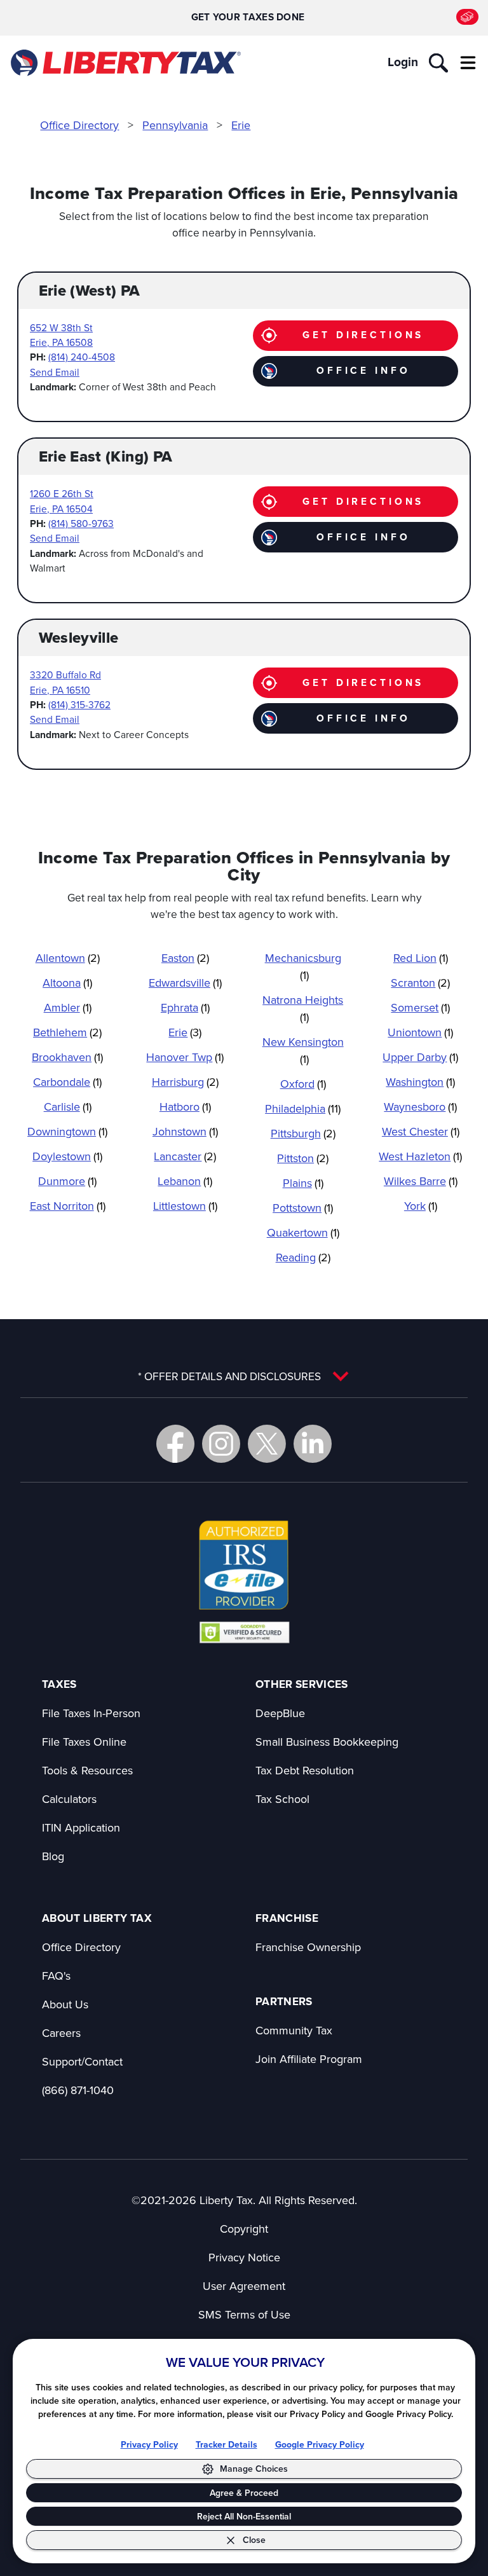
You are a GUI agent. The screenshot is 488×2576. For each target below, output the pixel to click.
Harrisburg (185, 1082)
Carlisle (68, 1106)
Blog (53, 1856)
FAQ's (56, 1976)
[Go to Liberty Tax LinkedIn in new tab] (313, 1444)
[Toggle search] (438, 63)
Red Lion (421, 958)
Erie (241, 125)
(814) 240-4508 (82, 357)
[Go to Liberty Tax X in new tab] (267, 1444)
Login (403, 62)
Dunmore (67, 1181)
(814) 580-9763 (81, 523)
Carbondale (67, 1082)
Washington (420, 1082)
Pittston (303, 1158)
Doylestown (67, 1156)
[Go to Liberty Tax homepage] (125, 63)
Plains (303, 1183)
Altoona (67, 983)
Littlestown (185, 1206)
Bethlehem (67, 1032)
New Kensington (303, 1050)
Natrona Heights (303, 1008)
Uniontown (420, 1032)
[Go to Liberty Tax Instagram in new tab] (221, 1444)
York (421, 1206)
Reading (303, 1257)
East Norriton (68, 1206)
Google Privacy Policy (320, 2445)
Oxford (303, 1084)
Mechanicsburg (303, 966)
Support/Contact (82, 2061)
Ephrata (185, 1007)
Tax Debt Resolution (305, 1770)
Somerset (420, 1007)
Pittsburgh (303, 1133)
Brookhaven (67, 1057)
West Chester (421, 1131)
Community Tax (294, 2030)
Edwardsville (185, 983)
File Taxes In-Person (91, 1713)
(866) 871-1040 (78, 2090)
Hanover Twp (185, 1057)
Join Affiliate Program (309, 2059)
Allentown (68, 958)
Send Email (55, 372)
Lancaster (185, 1156)
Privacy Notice (244, 2257)
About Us (65, 2004)
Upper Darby (420, 1057)
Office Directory (79, 125)
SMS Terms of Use (244, 2314)
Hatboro (185, 1106)
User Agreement (244, 2286)
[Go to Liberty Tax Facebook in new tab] (175, 1444)
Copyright (244, 2229)
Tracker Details (227, 2445)
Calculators (69, 1799)
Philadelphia (303, 1108)
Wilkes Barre (421, 1181)
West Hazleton (420, 1156)
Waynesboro (420, 1106)
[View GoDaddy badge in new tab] (244, 1632)
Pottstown (303, 1208)
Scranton (420, 983)
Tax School (282, 1799)
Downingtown (67, 1131)
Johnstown (185, 1131)
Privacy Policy (149, 2445)
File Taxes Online (84, 1742)
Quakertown (303, 1232)
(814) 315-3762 (79, 704)
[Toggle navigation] (468, 63)
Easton (185, 958)
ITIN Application (81, 1827)
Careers (61, 2033)
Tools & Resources (87, 1770)
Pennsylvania (175, 125)
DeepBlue (280, 1713)
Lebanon (185, 1181)
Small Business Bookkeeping (327, 1742)
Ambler (68, 1007)
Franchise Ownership (308, 1947)
